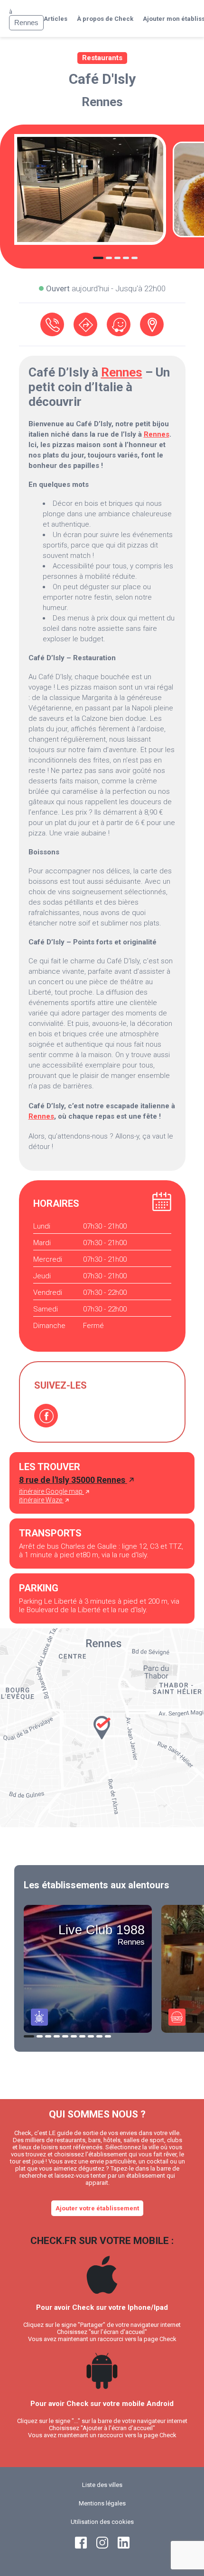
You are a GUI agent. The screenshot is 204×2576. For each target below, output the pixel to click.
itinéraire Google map (51, 1491)
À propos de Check (105, 19)
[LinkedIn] (124, 2546)
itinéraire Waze (41, 1500)
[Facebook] (46, 1416)
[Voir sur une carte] (152, 324)
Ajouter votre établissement (97, 2208)
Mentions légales (102, 2503)
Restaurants (102, 58)
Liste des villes (102, 2485)
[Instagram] (102, 2546)
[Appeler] (52, 324)
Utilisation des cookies (102, 2522)
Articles (56, 19)
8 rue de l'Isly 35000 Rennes (73, 1480)
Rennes (102, 102)
